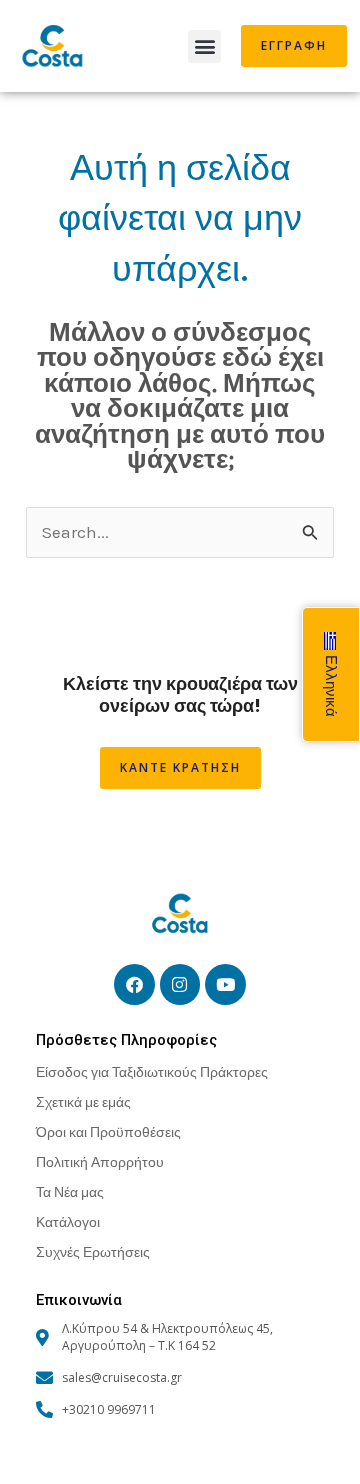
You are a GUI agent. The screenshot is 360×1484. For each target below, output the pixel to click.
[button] (204, 46)
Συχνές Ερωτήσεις (93, 1251)
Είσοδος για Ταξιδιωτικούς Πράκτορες (152, 1071)
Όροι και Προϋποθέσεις (108, 1131)
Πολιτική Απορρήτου (100, 1161)
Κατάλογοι (68, 1221)
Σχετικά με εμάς (83, 1101)
